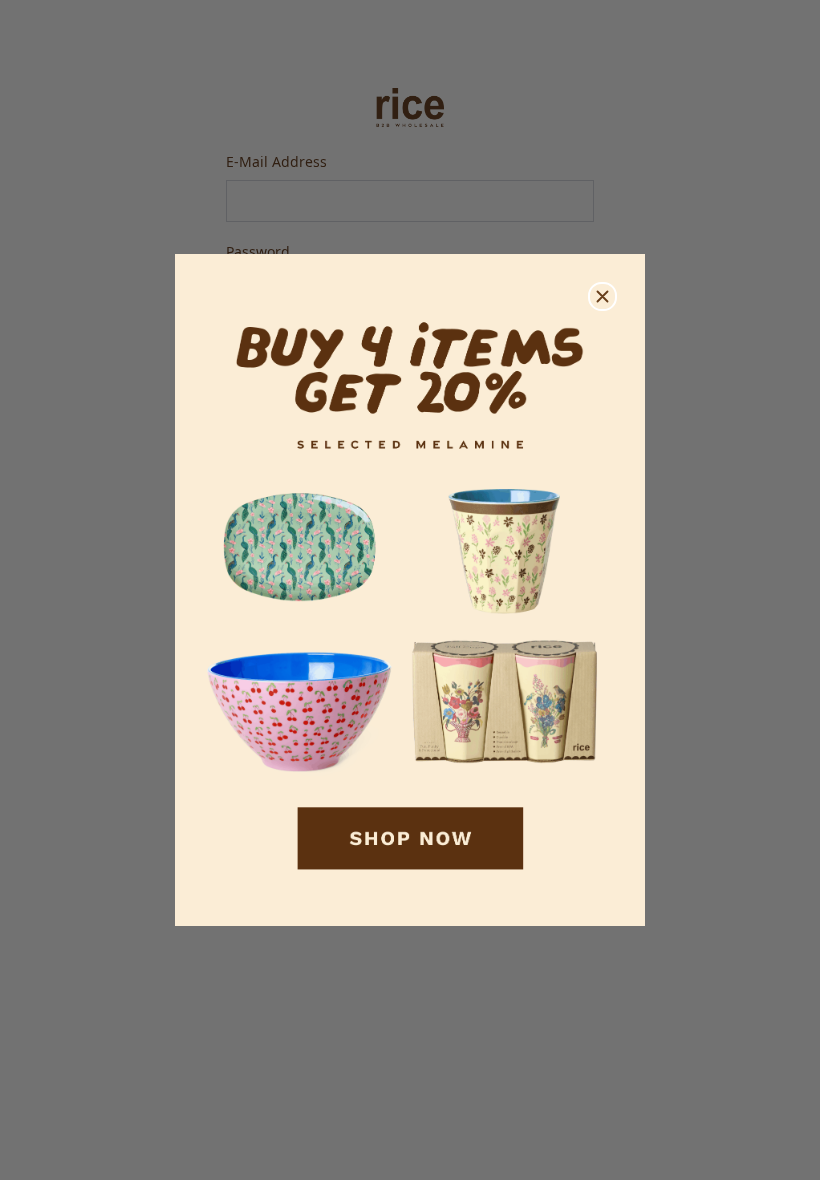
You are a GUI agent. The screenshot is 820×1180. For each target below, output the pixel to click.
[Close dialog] (602, 296)
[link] (410, 590)
